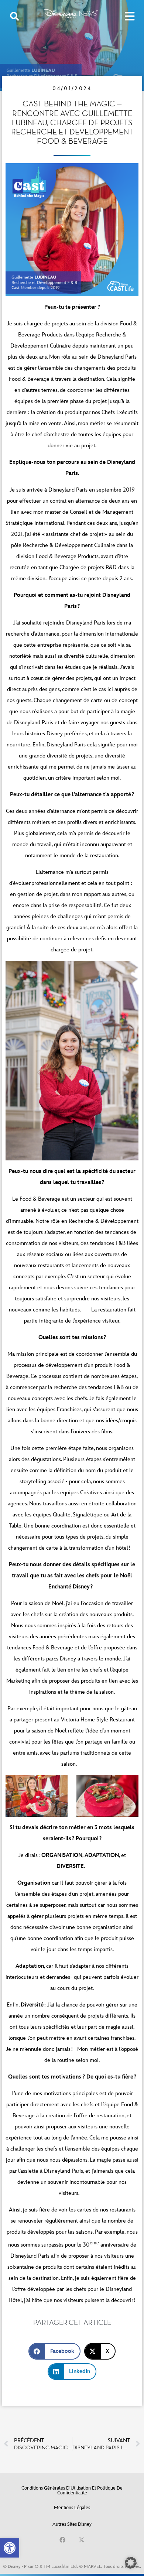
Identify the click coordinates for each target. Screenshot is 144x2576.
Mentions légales (72, 2508)
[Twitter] (82, 2540)
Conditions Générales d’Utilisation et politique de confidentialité (72, 2491)
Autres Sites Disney (72, 2524)
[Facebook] (62, 2540)
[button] (10, 2548)
